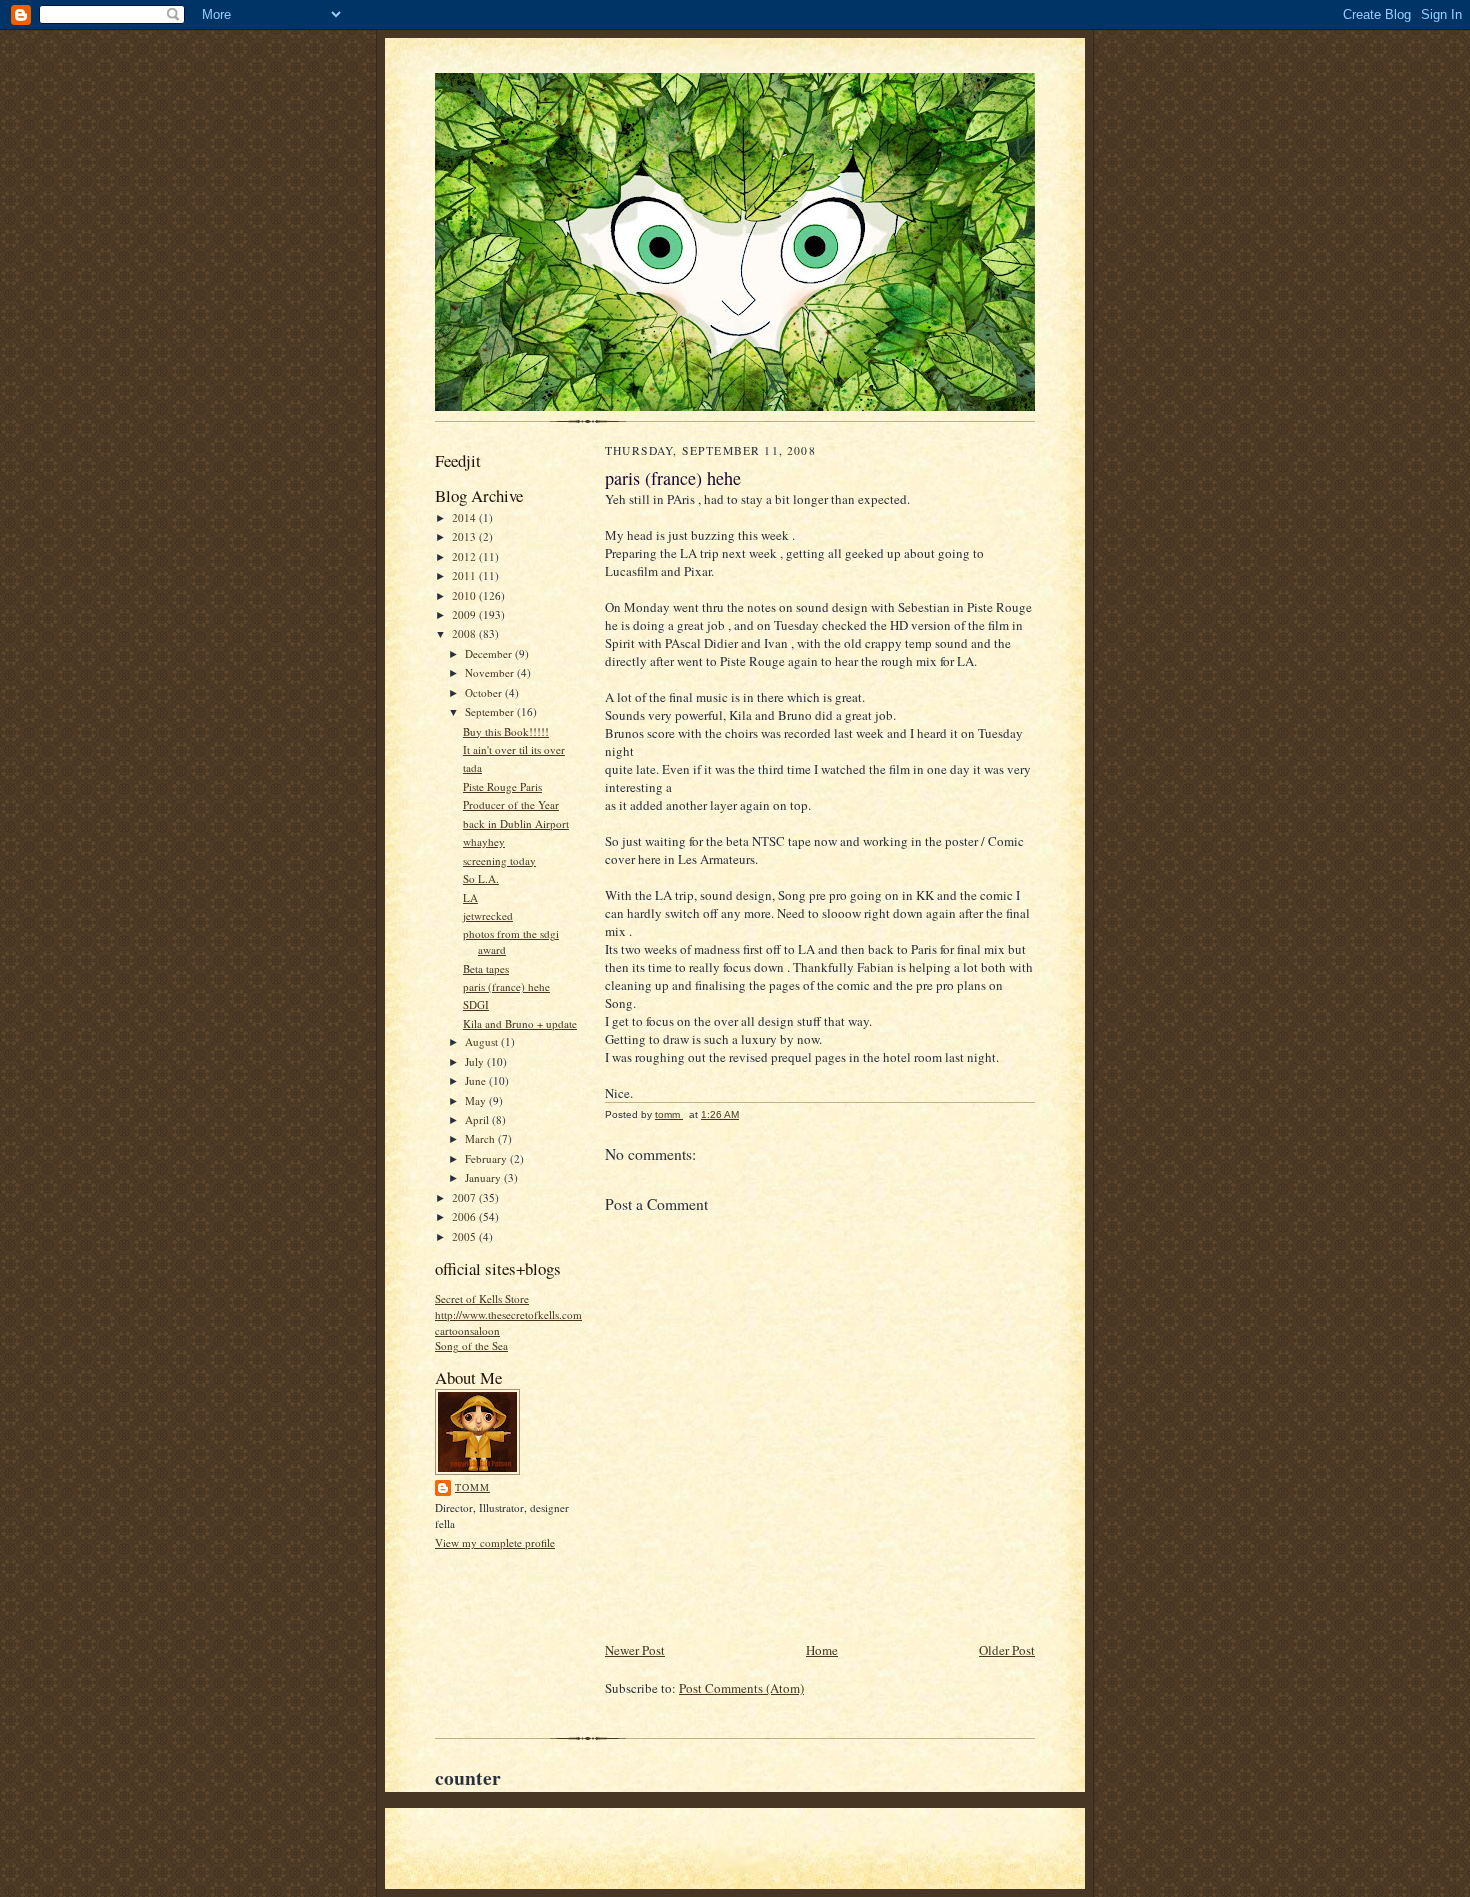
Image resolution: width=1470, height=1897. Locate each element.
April (478, 1119)
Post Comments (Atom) (741, 1688)
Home (822, 1650)
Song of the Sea (471, 1345)
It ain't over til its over (514, 749)
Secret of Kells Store (482, 1298)
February (487, 1158)
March (481, 1138)
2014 (465, 517)
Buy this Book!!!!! (506, 731)
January (484, 1177)
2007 (465, 1197)
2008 (465, 633)
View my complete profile (495, 1542)
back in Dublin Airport (516, 823)
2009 (465, 614)
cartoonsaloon (467, 1330)
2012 (465, 556)
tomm (472, 1487)
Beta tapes (486, 968)
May (477, 1100)
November (491, 672)
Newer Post (635, 1650)
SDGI (476, 1004)
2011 (465, 575)
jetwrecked (488, 915)
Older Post (1007, 1650)
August (483, 1041)
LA (470, 897)
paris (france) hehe (506, 986)
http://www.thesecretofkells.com (508, 1314)
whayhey (484, 841)
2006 (465, 1216)
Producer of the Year (511, 804)
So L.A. (481, 878)
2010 (465, 595)
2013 (465, 536)
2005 (465, 1236)
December (490, 653)
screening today (499, 860)
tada (472, 767)
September (491, 711)
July (476, 1061)
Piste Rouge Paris (502, 786)
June (477, 1080)
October (485, 692)
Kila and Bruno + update (520, 1023)
